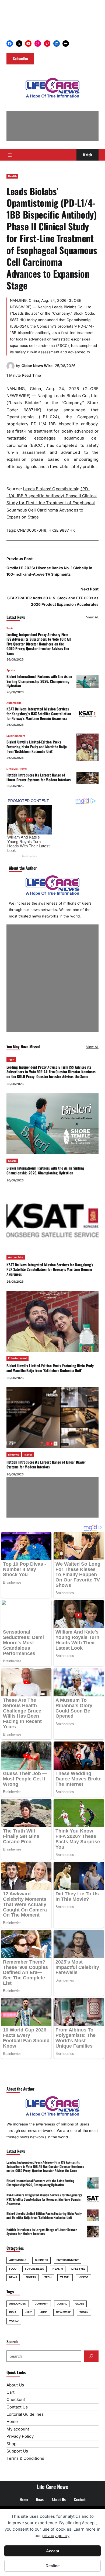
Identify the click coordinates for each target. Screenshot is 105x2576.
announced (18, 2304)
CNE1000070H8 (32, 530)
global (62, 2304)
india (13, 2312)
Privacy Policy (20, 2436)
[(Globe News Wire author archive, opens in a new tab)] (10, 369)
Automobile (14, 703)
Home (12, 2421)
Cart (10, 2392)
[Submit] (91, 2356)
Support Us (17, 2451)
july (28, 2312)
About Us (15, 2385)
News (13, 2277)
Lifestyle (12, 769)
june (44, 2312)
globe (80, 2304)
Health (12, 176)
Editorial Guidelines (25, 2414)
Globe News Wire (37, 366)
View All (92, 617)
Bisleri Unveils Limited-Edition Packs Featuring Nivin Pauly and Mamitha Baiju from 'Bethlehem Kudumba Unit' (37, 747)
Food (13, 2269)
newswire (63, 2312)
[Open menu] (10, 155)
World (14, 2321)
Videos (84, 2277)
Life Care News (52, 2487)
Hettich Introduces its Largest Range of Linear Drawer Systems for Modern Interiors (39, 777)
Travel (23, 769)
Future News (34, 2269)
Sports (11, 670)
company (41, 2304)
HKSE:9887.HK (62, 530)
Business (41, 2260)
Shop (11, 2444)
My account (18, 2429)
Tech (10, 628)
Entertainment (16, 736)
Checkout (16, 2399)
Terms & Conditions (25, 2458)
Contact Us (17, 2407)
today (84, 2312)
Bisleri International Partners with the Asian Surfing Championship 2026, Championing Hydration (39, 681)
